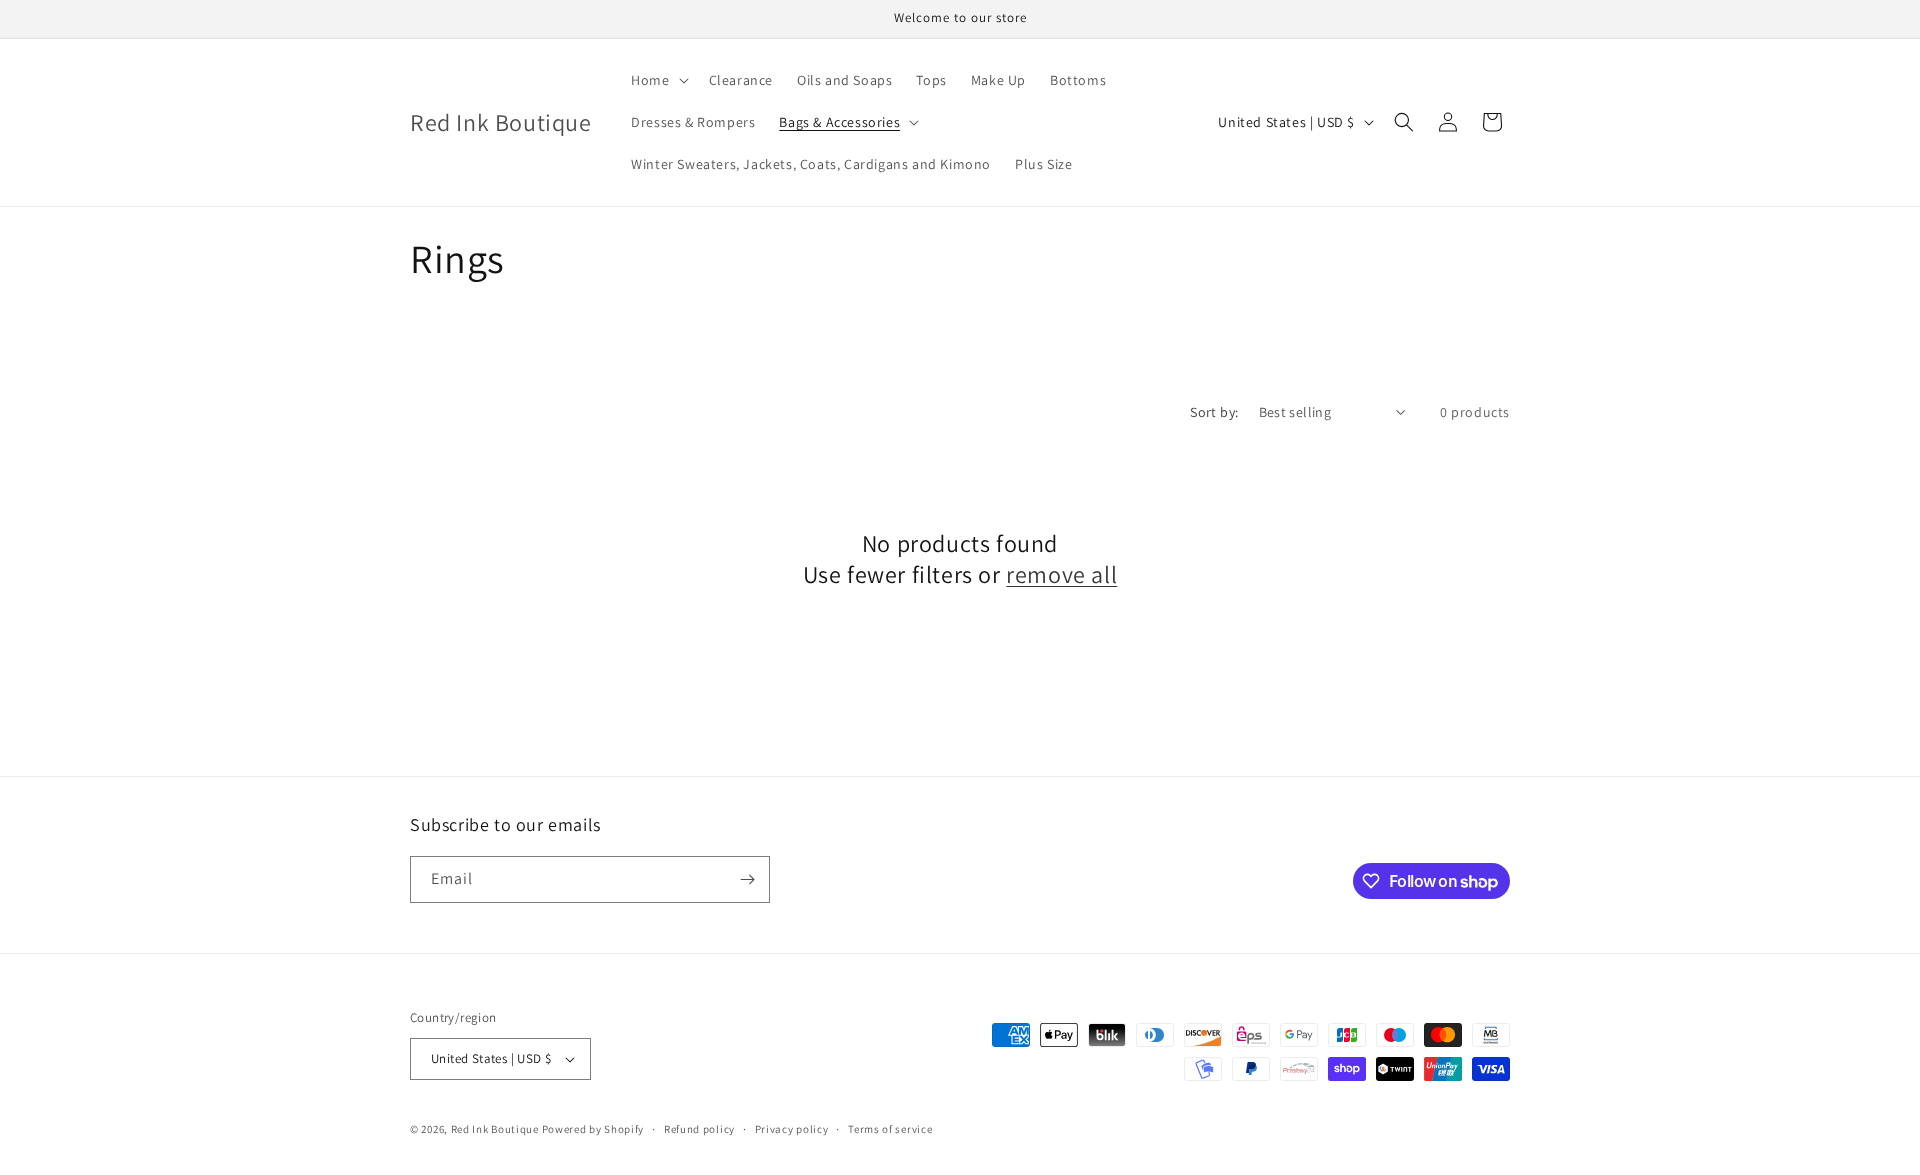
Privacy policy (792, 1129)
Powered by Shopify (593, 1129)
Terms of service (890, 1129)
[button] (657, 80)
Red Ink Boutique (495, 1129)
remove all (1061, 574)
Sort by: (1214, 412)
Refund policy (699, 1129)
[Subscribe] (747, 879)
